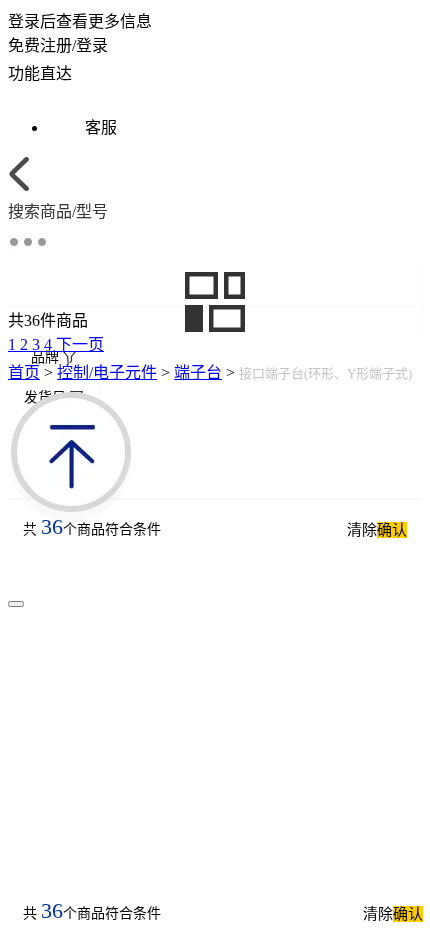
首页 (24, 372)
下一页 (80, 344)
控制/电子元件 (107, 372)
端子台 (198, 372)
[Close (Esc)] (16, 604)
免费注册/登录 (58, 45)
